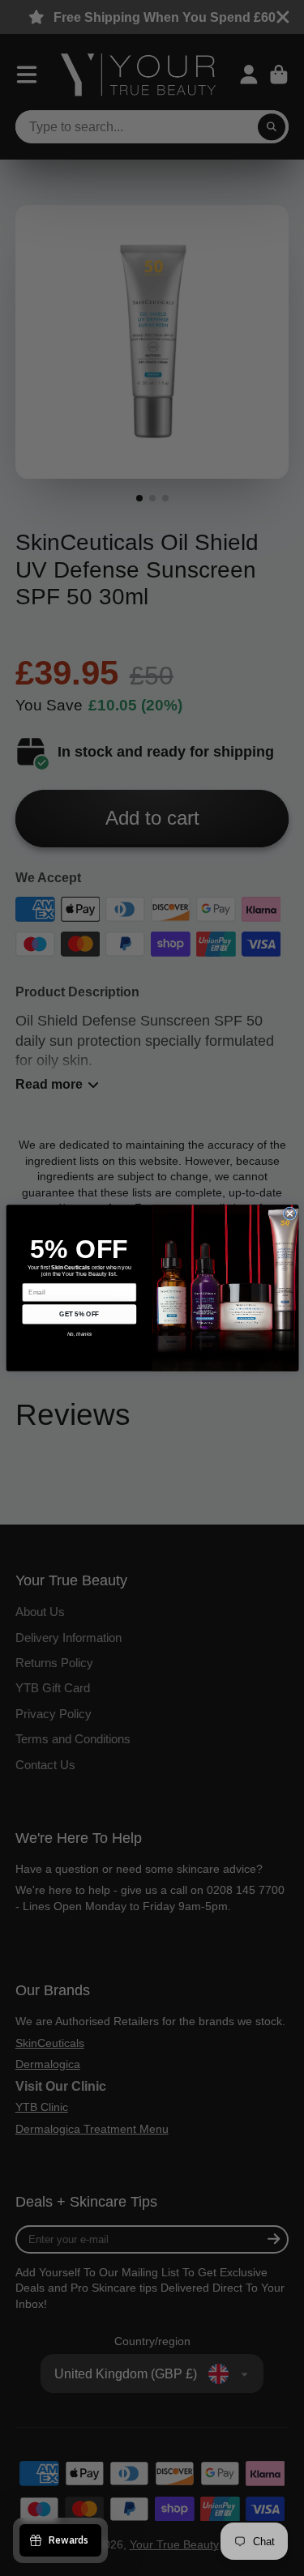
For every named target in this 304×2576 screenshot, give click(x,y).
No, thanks (79, 1334)
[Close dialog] (289, 1213)
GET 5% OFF (79, 1314)
